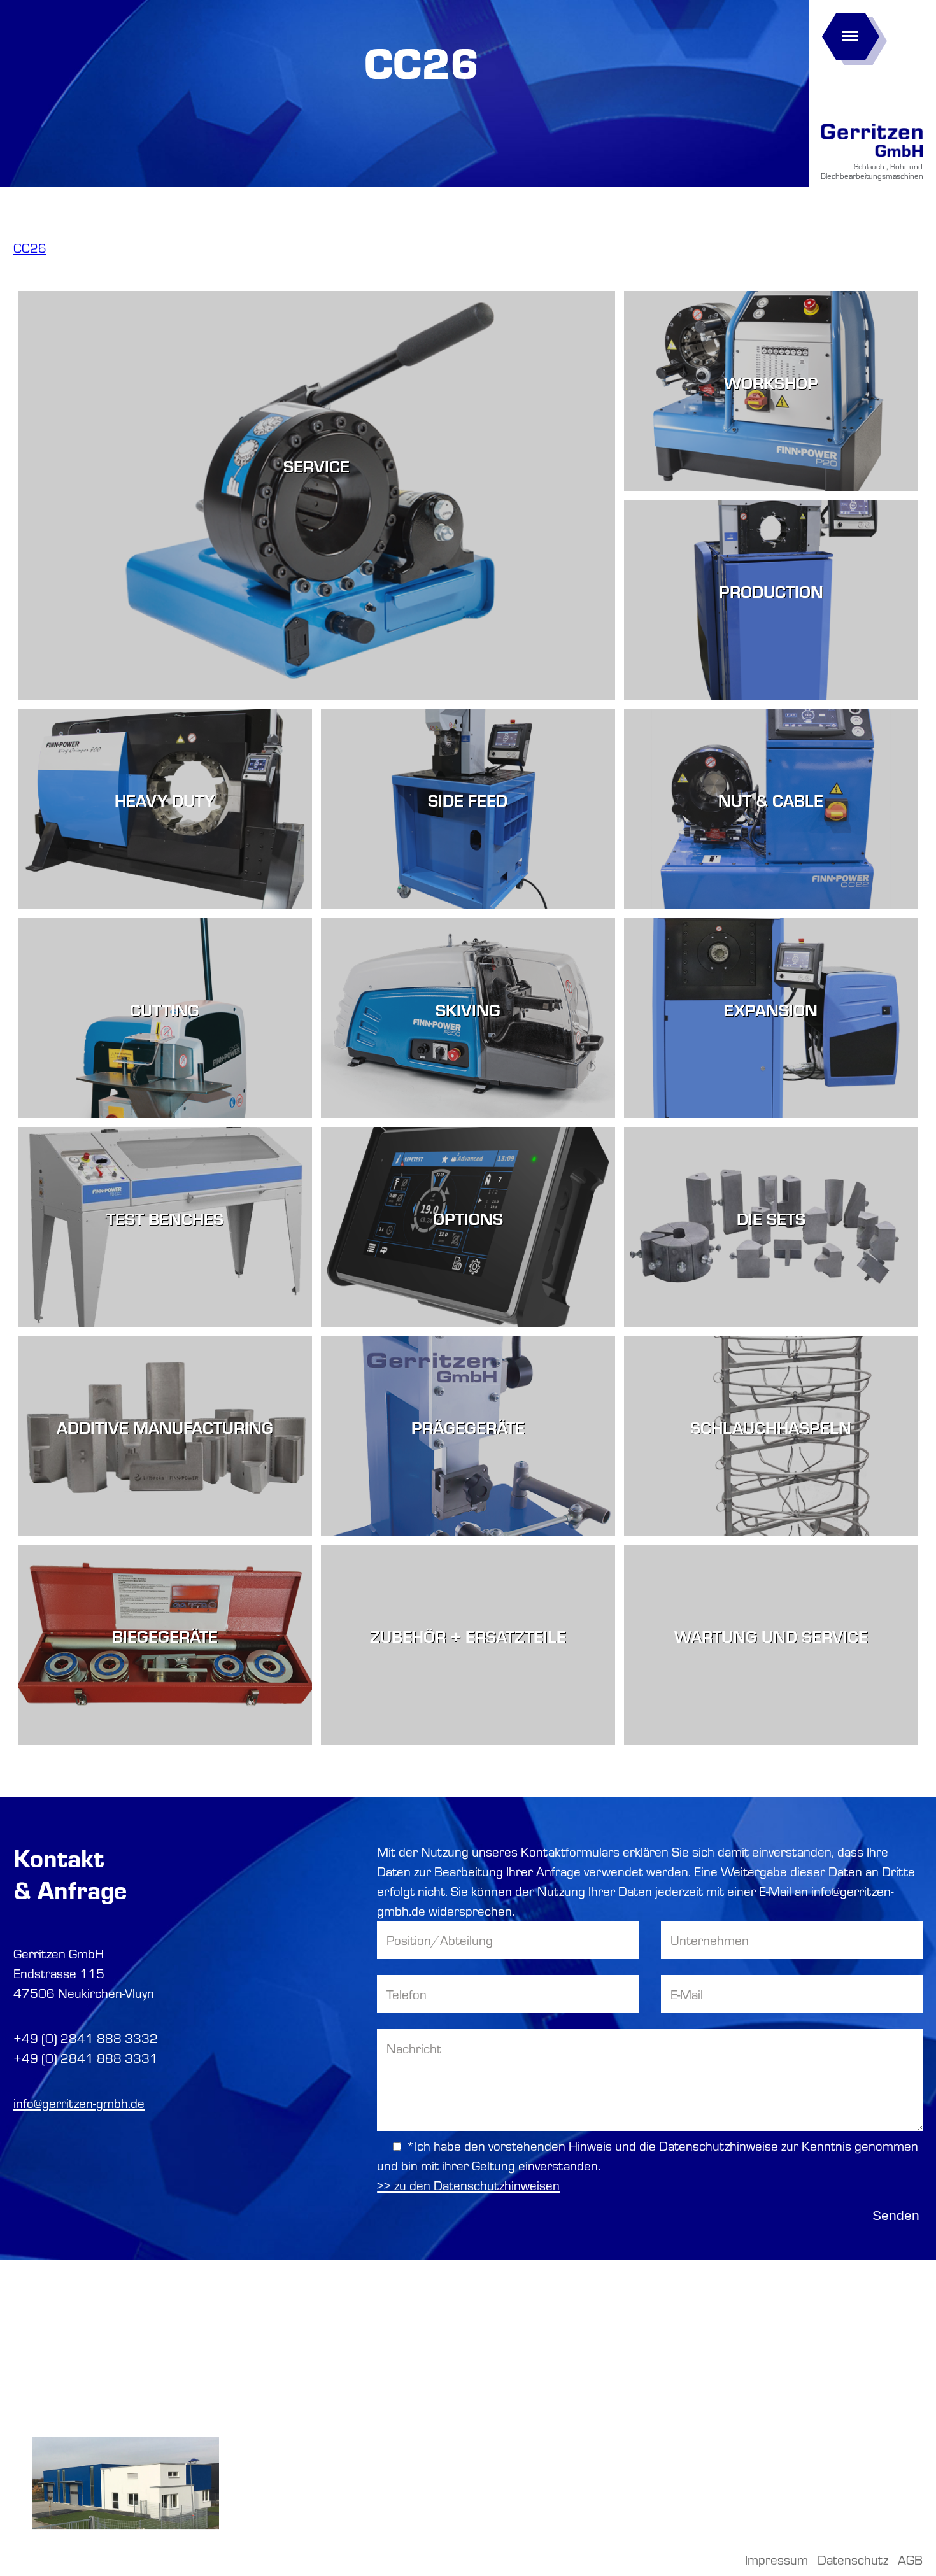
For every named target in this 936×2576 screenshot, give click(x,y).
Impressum (776, 2559)
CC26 (30, 248)
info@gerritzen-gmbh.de (79, 2103)
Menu (850, 32)
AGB (910, 2559)
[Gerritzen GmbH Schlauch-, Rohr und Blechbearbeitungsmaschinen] (872, 157)
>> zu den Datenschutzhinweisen (468, 2185)
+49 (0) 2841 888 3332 (86, 2038)
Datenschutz (853, 2559)
